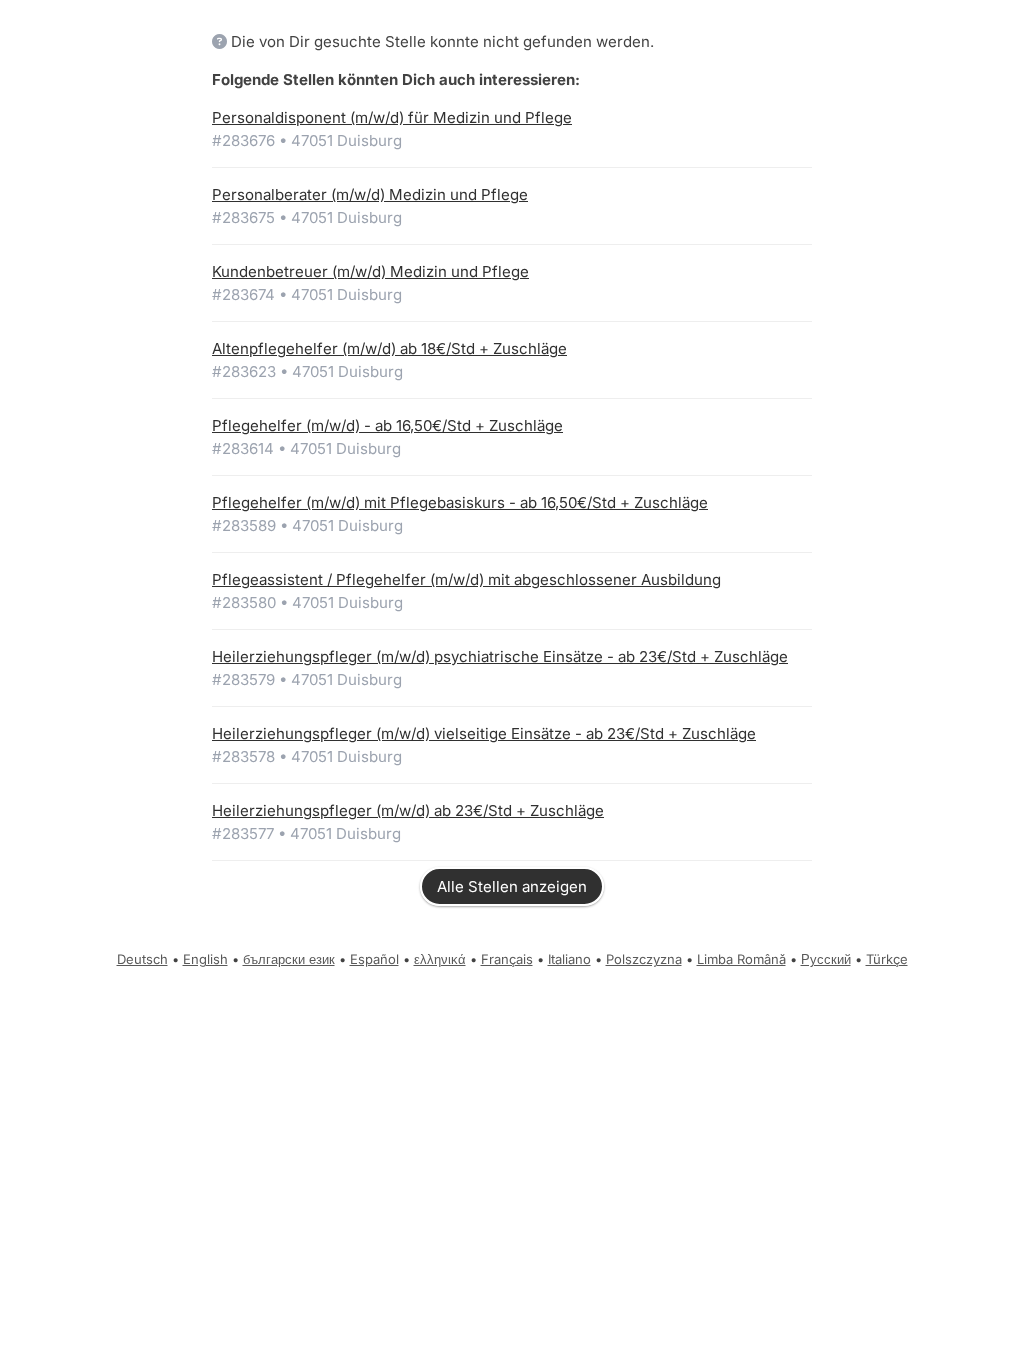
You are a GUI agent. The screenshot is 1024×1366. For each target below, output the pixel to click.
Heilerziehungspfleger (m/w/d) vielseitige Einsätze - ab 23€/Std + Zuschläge (484, 733)
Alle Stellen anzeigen (512, 886)
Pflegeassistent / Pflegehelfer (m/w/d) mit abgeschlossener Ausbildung (466, 579)
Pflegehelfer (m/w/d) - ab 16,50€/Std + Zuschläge (387, 425)
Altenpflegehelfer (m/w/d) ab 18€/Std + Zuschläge (389, 348)
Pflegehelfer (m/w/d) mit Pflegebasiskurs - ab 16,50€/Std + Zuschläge (460, 502)
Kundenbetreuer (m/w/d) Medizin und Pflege (370, 271)
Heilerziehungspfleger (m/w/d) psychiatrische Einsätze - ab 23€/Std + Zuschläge (500, 656)
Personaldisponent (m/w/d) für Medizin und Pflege (392, 117)
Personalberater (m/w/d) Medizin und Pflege (370, 194)
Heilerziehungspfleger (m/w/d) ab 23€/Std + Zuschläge (408, 810)
